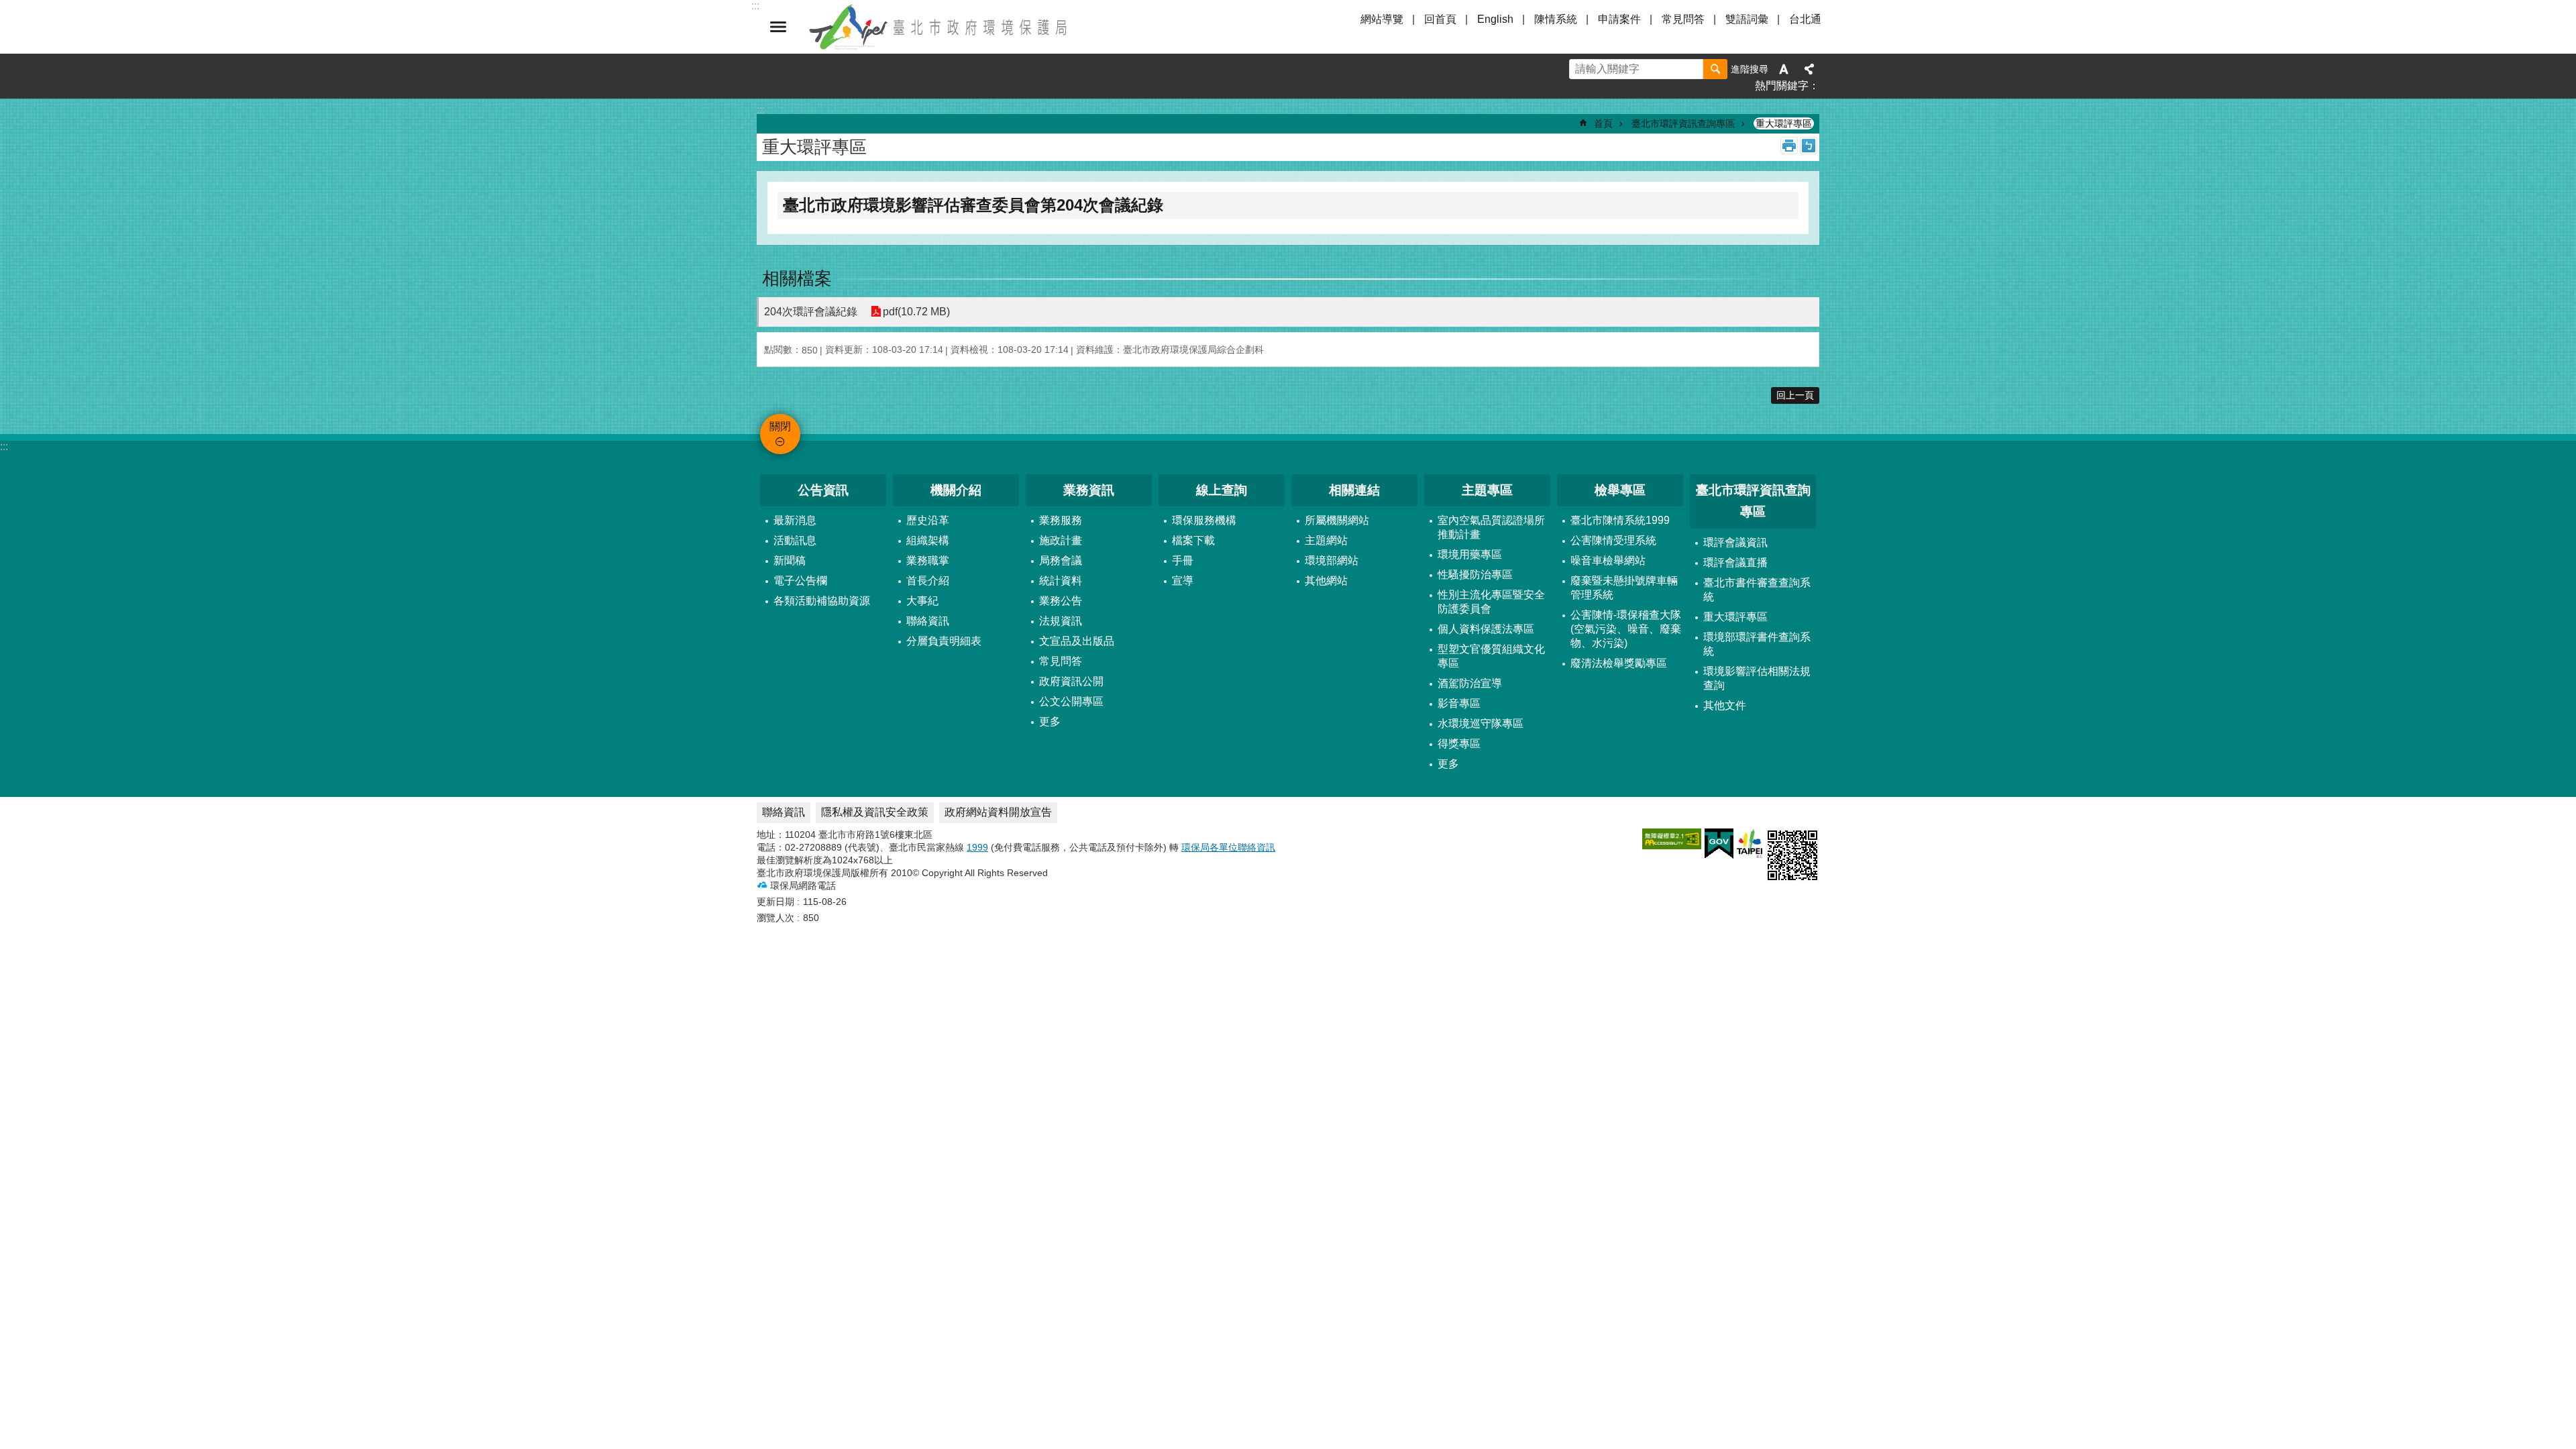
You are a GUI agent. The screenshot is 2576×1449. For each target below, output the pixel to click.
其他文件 (1725, 705)
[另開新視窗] (1672, 839)
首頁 (1603, 123)
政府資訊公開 (1071, 681)
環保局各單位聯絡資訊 (1228, 847)
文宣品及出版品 (1077, 641)
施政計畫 (1061, 540)
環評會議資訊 (1735, 542)
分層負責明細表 (944, 641)
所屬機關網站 (1337, 520)
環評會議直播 (1735, 562)
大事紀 (922, 601)
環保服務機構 (1204, 520)
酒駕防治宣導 (1470, 683)
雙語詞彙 (1747, 19)
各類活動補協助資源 (822, 601)
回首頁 (1440, 19)
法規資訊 (1061, 621)
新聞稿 (790, 560)
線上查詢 (1222, 490)
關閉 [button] (778, 27)
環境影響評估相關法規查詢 (1757, 678)
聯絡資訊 (928, 621)
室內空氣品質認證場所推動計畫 (1491, 527)
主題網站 (1326, 540)
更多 (1050, 721)
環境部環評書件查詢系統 (1757, 644)
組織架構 (928, 540)
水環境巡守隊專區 (1481, 723)
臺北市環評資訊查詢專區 (1683, 123)
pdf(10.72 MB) (916, 312)
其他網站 (1326, 581)
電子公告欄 (800, 581)
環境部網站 (1332, 560)
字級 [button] (1784, 69)
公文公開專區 (1071, 701)
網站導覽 (1382, 19)
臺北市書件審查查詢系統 (1757, 590)
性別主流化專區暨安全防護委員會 (1491, 602)
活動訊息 (795, 540)
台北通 (1805, 19)
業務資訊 (1089, 490)
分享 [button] (1809, 69)
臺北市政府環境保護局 (939, 27)
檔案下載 (1193, 540)
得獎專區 (1459, 744)
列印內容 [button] (1789, 146)
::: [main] (761, 110)
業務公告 (1061, 601)
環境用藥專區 (1470, 554)
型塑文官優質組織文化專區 (1491, 656)
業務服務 (1061, 520)
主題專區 (1487, 490)
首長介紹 (928, 581)
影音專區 (1459, 703)
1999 (977, 847)
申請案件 (1619, 19)
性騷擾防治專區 (1475, 575)
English (1495, 19)
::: (4, 446)
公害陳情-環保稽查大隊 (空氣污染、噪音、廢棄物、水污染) (1626, 629)
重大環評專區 (1784, 123)
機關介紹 (956, 490)
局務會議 (1061, 560)
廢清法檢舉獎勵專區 (1619, 663)
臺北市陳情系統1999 (1620, 520)
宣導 (1183, 581)
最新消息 (795, 520)
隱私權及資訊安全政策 (875, 812)
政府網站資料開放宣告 (998, 812)
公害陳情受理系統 (1613, 540)
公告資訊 (823, 490)
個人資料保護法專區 (1486, 629)
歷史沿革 (928, 520)
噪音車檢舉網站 (1608, 560)
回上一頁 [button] (1795, 395)
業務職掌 (928, 560)
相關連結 (1354, 490)
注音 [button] (1809, 146)
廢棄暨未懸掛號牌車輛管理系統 (1624, 588)
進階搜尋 (1750, 69)
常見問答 (1683, 19)
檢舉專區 (1620, 490)
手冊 (1183, 560)
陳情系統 (1556, 19)
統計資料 (1061, 581)
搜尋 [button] (1715, 69)
